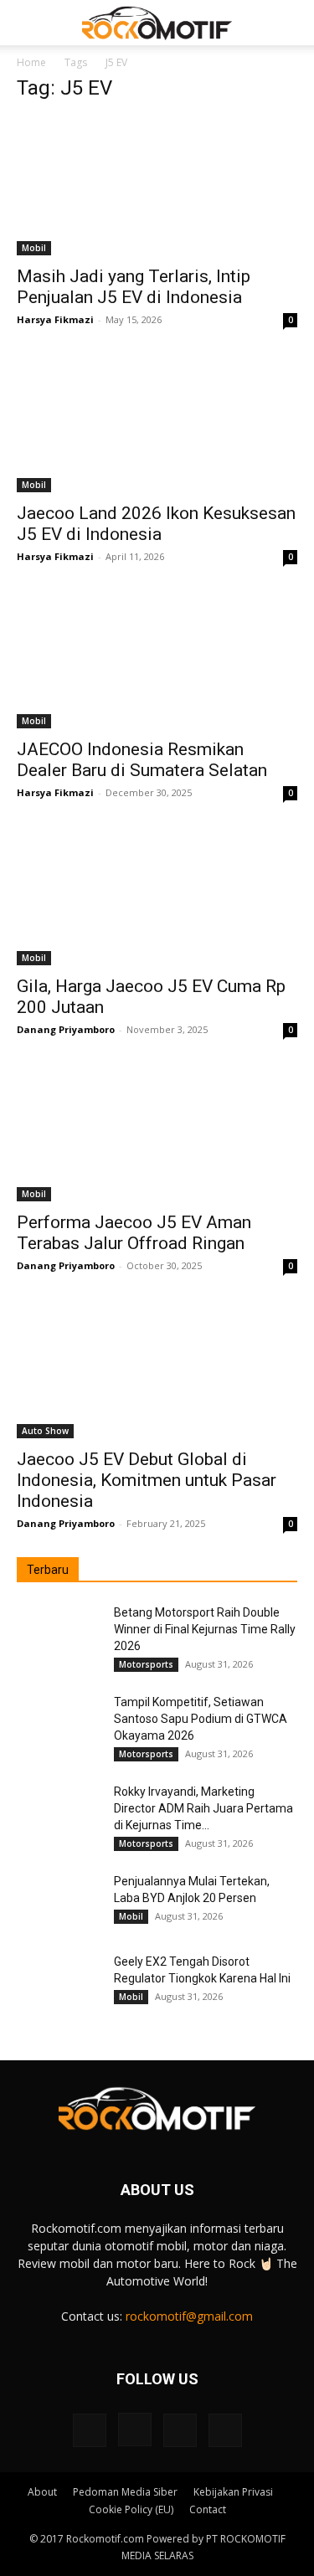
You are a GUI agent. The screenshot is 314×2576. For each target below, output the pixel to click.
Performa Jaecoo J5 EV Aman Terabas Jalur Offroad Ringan (134, 1233)
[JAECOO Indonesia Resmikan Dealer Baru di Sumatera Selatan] (157, 659)
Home (31, 62)
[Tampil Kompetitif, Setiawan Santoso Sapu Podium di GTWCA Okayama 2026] (59, 1723)
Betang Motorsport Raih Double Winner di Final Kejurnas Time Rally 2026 (205, 1629)
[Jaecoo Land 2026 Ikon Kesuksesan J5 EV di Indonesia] (157, 422)
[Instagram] (135, 2429)
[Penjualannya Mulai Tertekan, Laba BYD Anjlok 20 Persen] (59, 1902)
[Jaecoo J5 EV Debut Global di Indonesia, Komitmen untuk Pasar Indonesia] (157, 1368)
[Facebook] (90, 2430)
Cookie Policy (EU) (131, 2509)
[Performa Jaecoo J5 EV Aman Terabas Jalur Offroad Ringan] (157, 1132)
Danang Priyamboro (66, 1029)
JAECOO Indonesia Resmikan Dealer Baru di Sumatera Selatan (142, 760)
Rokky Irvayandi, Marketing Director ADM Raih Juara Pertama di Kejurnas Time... (203, 1808)
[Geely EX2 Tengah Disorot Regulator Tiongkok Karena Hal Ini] (59, 1982)
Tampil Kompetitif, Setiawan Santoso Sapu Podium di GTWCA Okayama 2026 (201, 1719)
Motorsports (146, 1664)
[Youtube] (225, 2430)
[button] (28, 23)
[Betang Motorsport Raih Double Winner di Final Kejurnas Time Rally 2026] (59, 1633)
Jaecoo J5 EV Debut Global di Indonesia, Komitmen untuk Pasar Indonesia (147, 1480)
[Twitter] (180, 2430)
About (42, 2492)
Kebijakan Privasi (233, 2492)
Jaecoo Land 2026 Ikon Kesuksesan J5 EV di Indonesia (156, 524)
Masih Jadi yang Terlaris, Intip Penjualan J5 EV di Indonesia (134, 287)
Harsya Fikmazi (55, 319)
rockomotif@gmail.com (189, 2316)
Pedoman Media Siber (125, 2492)
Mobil (34, 248)
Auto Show (45, 1431)
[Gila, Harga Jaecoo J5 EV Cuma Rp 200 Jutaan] (157, 895)
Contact (208, 2509)
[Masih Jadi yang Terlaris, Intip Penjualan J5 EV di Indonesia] (157, 186)
